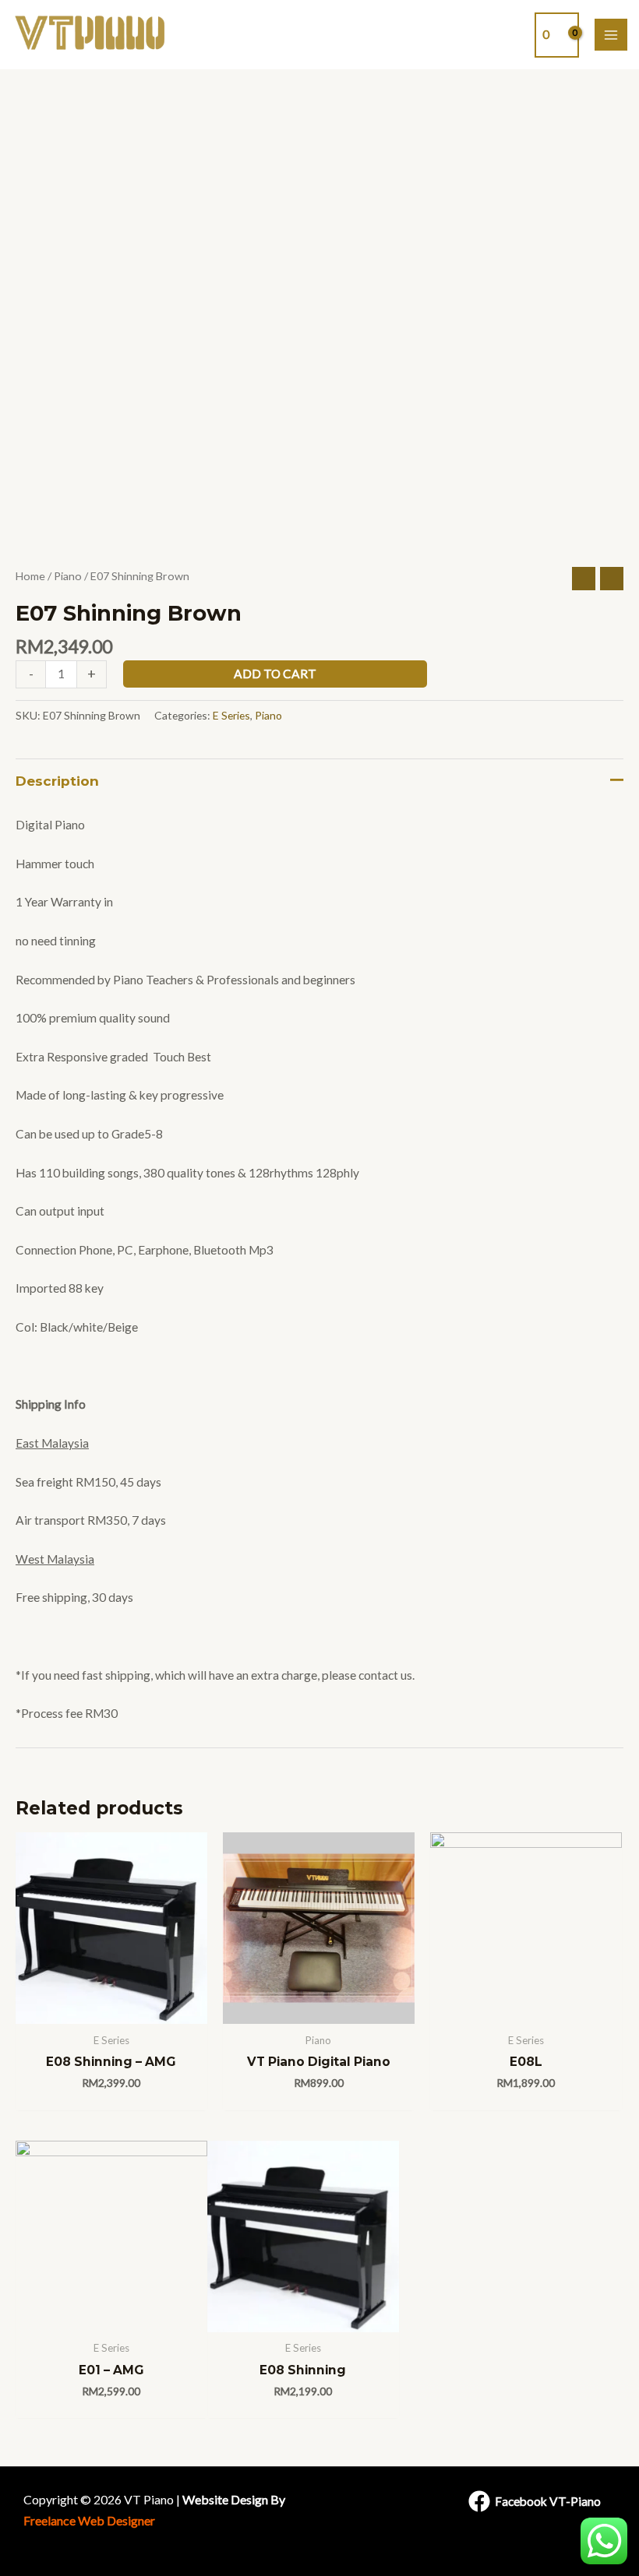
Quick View (111, 2009)
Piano (68, 576)
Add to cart (275, 674)
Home (30, 576)
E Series (231, 715)
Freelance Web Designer (89, 2520)
